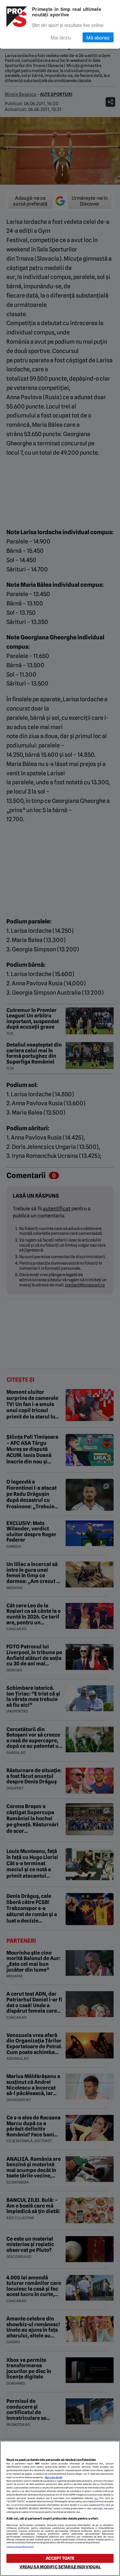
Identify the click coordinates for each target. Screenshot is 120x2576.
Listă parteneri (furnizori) (20, 2547)
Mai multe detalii (54, 2477)
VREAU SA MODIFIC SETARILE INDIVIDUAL (60, 2567)
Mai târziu (61, 37)
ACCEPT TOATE (60, 2558)
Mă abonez (98, 37)
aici (96, 2498)
